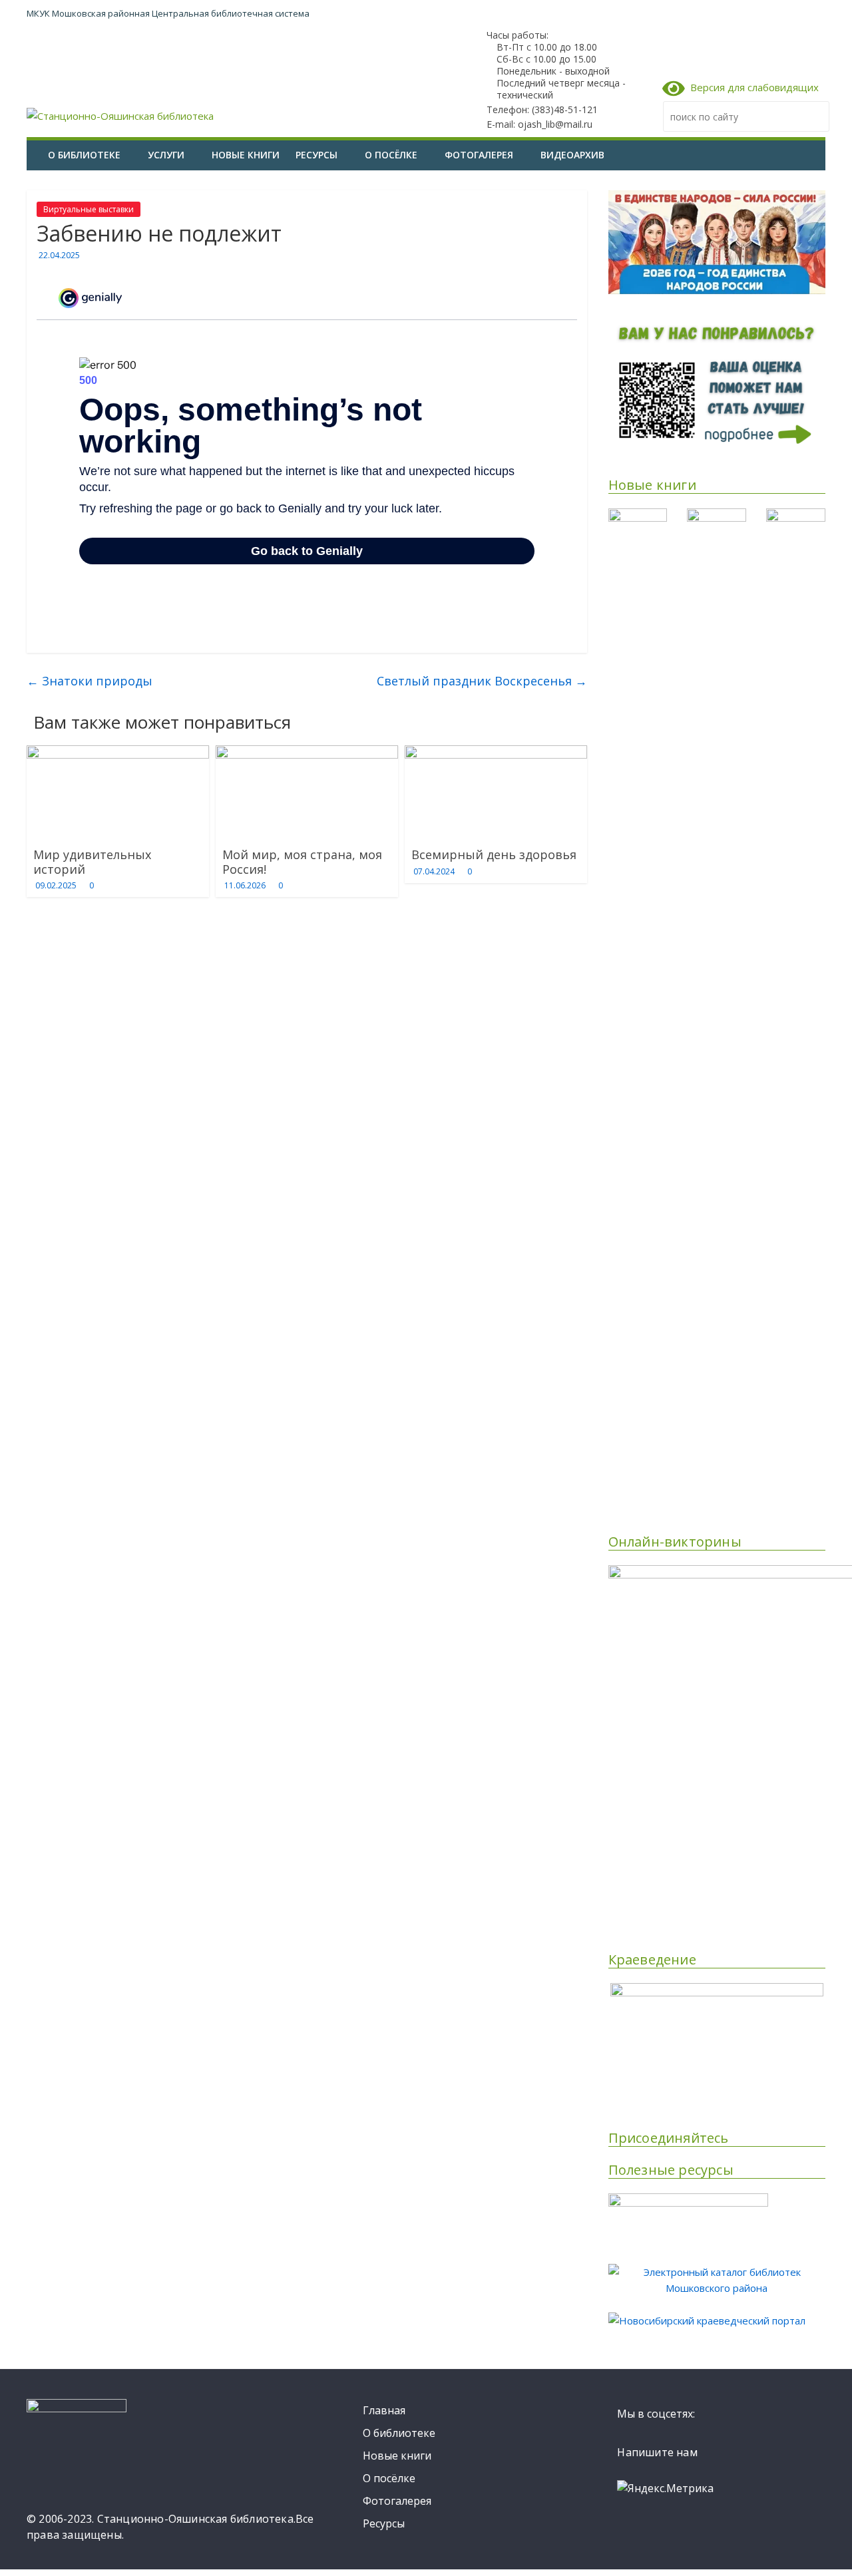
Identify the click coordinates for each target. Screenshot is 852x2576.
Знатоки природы (90, 681)
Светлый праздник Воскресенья (482, 681)
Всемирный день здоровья (494, 854)
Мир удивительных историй (92, 862)
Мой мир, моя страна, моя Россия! (302, 862)
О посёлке (391, 155)
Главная (384, 2410)
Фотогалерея (479, 155)
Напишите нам (657, 2452)
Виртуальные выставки (89, 209)
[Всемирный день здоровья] (496, 753)
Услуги (166, 155)
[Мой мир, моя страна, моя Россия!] (307, 753)
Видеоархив (572, 155)
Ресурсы (317, 155)
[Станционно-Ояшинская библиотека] (33, 145)
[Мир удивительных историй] (118, 753)
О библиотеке (84, 155)
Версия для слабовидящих (752, 87)
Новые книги (246, 155)
